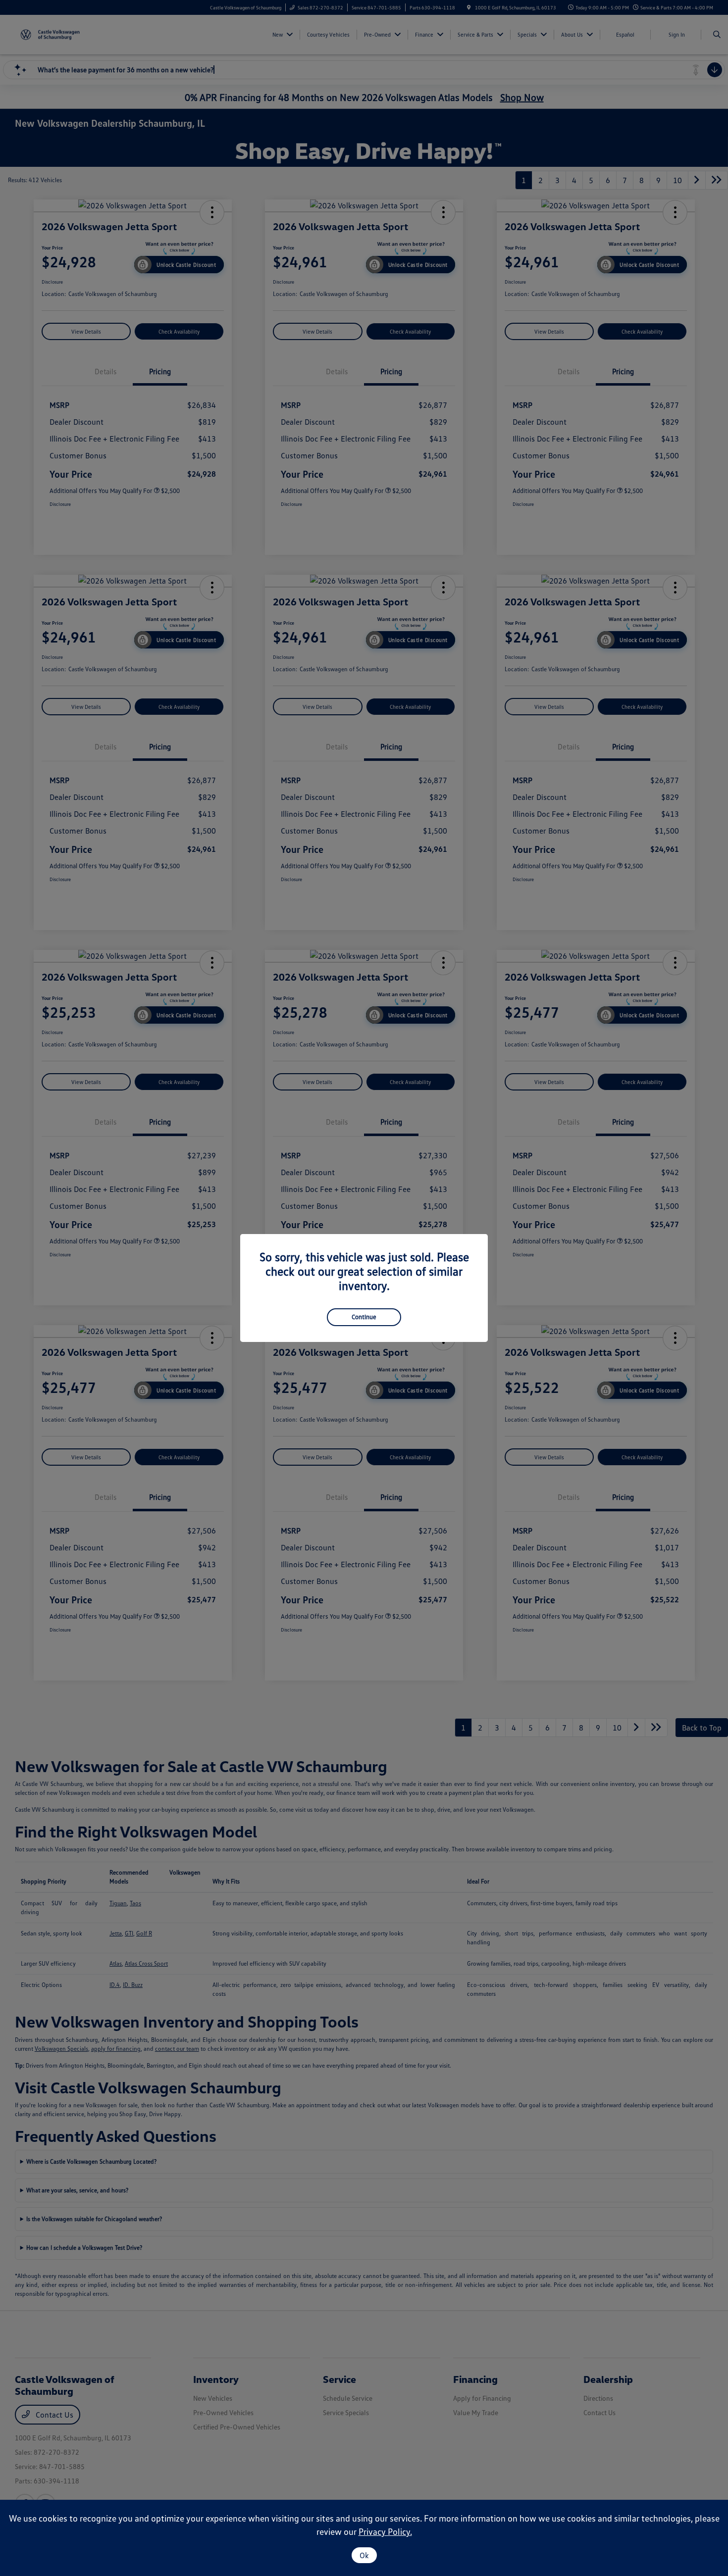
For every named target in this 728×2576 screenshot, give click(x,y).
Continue (364, 1317)
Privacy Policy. (385, 2531)
